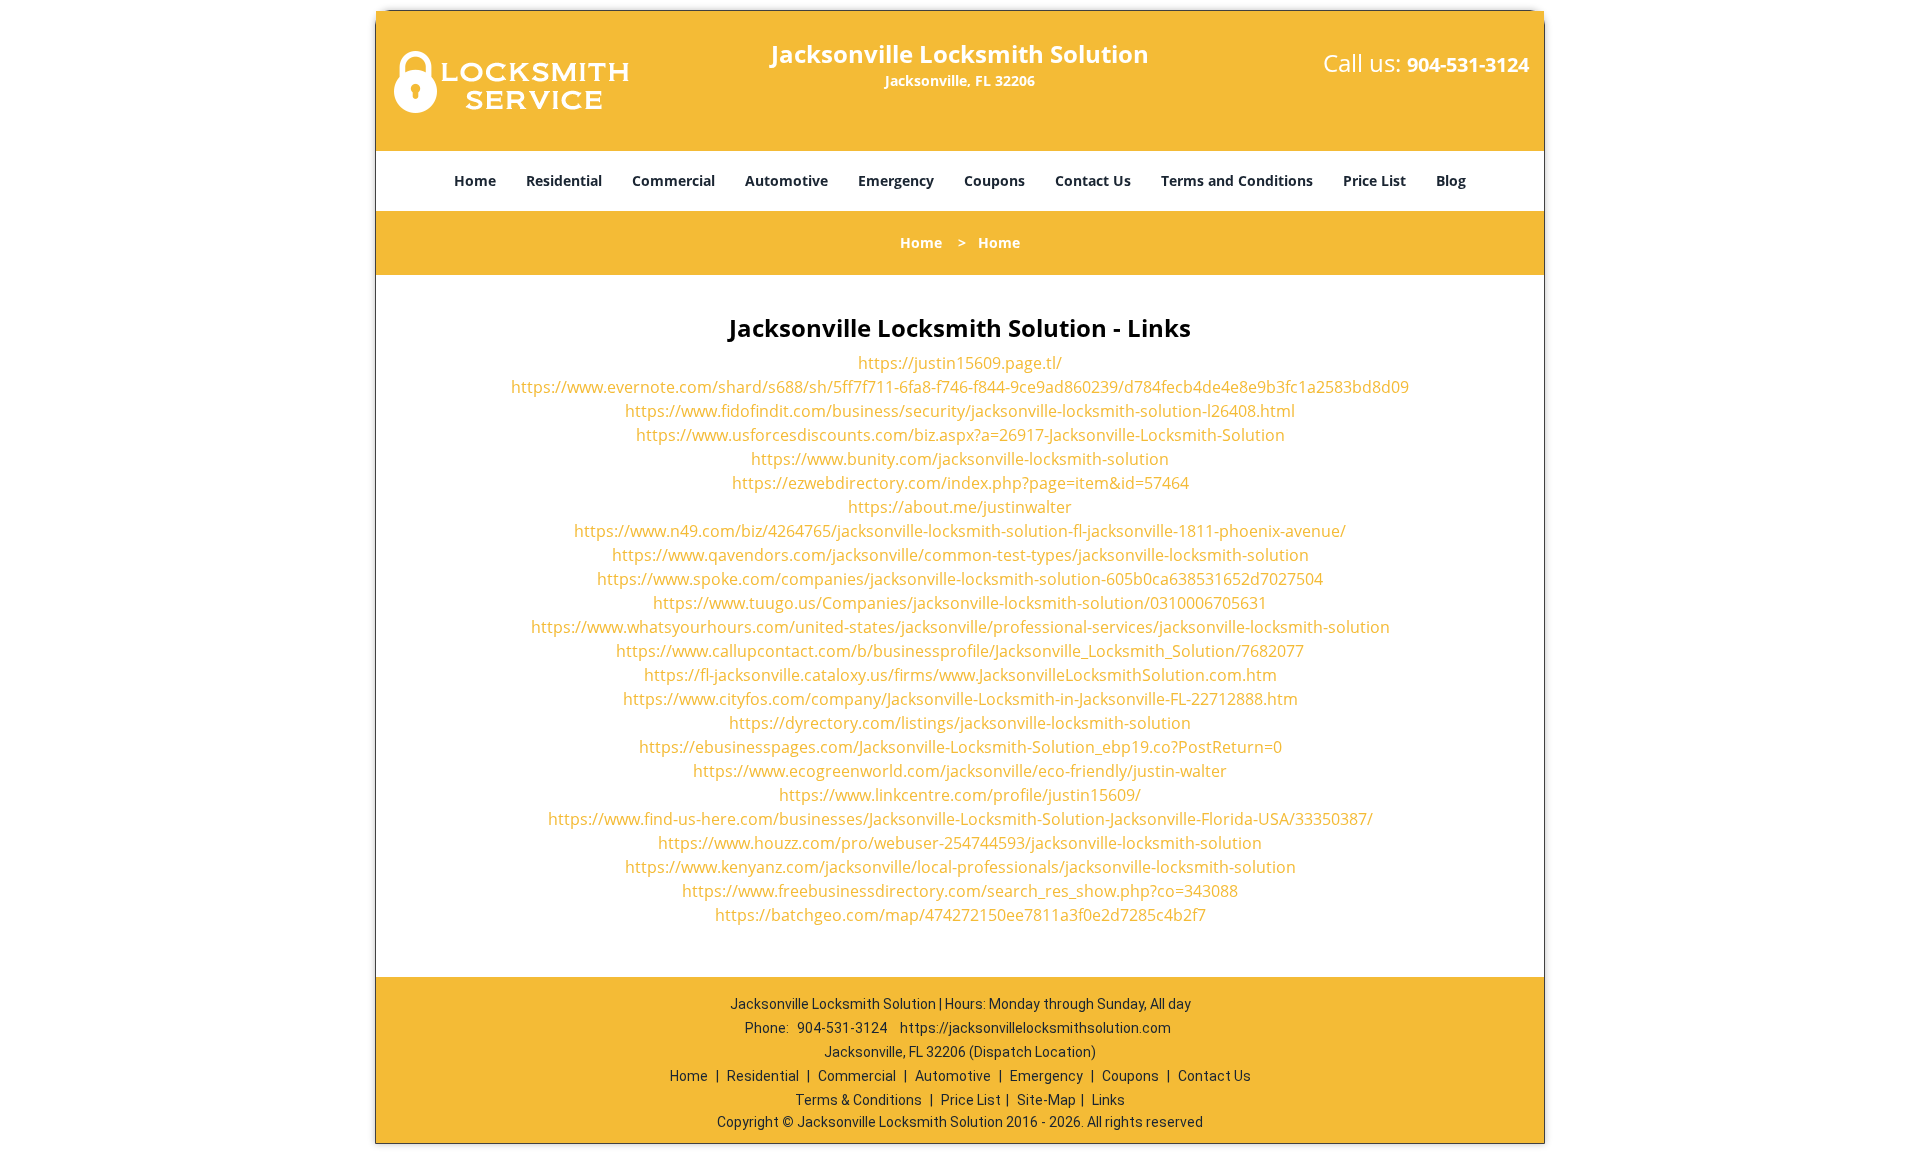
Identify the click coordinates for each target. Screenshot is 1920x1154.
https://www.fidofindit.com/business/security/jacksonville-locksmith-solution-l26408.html (960, 411)
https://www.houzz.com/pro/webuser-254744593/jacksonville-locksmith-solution (960, 843)
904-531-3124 (1468, 64)
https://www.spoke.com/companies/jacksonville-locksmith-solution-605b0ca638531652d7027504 (960, 579)
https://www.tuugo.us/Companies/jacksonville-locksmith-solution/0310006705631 (960, 603)
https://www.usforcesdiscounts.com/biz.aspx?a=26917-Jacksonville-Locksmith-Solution (960, 435)
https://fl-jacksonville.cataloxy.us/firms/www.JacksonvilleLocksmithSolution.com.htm (960, 675)
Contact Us (1093, 180)
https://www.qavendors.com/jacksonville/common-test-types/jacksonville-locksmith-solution (960, 555)
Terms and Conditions (1237, 180)
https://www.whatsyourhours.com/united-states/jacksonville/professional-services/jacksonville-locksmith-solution (960, 627)
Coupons (994, 180)
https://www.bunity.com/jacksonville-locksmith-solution (960, 459)
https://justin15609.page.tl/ (960, 363)
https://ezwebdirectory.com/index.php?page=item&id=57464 (960, 483)
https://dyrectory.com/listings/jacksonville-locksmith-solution (960, 723)
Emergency (896, 180)
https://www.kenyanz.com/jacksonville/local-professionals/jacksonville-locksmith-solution (960, 867)
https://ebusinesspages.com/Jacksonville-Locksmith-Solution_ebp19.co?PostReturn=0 (960, 747)
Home (475, 180)
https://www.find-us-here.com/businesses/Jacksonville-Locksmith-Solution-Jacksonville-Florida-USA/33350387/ (960, 819)
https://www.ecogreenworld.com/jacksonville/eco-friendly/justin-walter (960, 771)
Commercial (673, 180)
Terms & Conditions (858, 1100)
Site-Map (1046, 1100)
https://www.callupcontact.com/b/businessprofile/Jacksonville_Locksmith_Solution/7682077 (960, 651)
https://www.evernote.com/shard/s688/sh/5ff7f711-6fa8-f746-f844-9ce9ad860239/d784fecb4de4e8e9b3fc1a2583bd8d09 (960, 387)
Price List (1374, 180)
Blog (1451, 180)
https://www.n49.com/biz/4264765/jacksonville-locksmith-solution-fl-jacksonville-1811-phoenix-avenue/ (960, 531)
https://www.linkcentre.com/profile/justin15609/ (960, 795)
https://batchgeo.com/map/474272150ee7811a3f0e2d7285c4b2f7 (960, 915)
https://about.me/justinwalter (960, 507)
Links (1108, 1100)
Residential (564, 180)
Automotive (786, 180)
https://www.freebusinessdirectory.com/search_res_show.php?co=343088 (960, 891)
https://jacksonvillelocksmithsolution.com (1035, 1028)
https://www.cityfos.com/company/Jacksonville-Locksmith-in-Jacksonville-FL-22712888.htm (960, 699)
